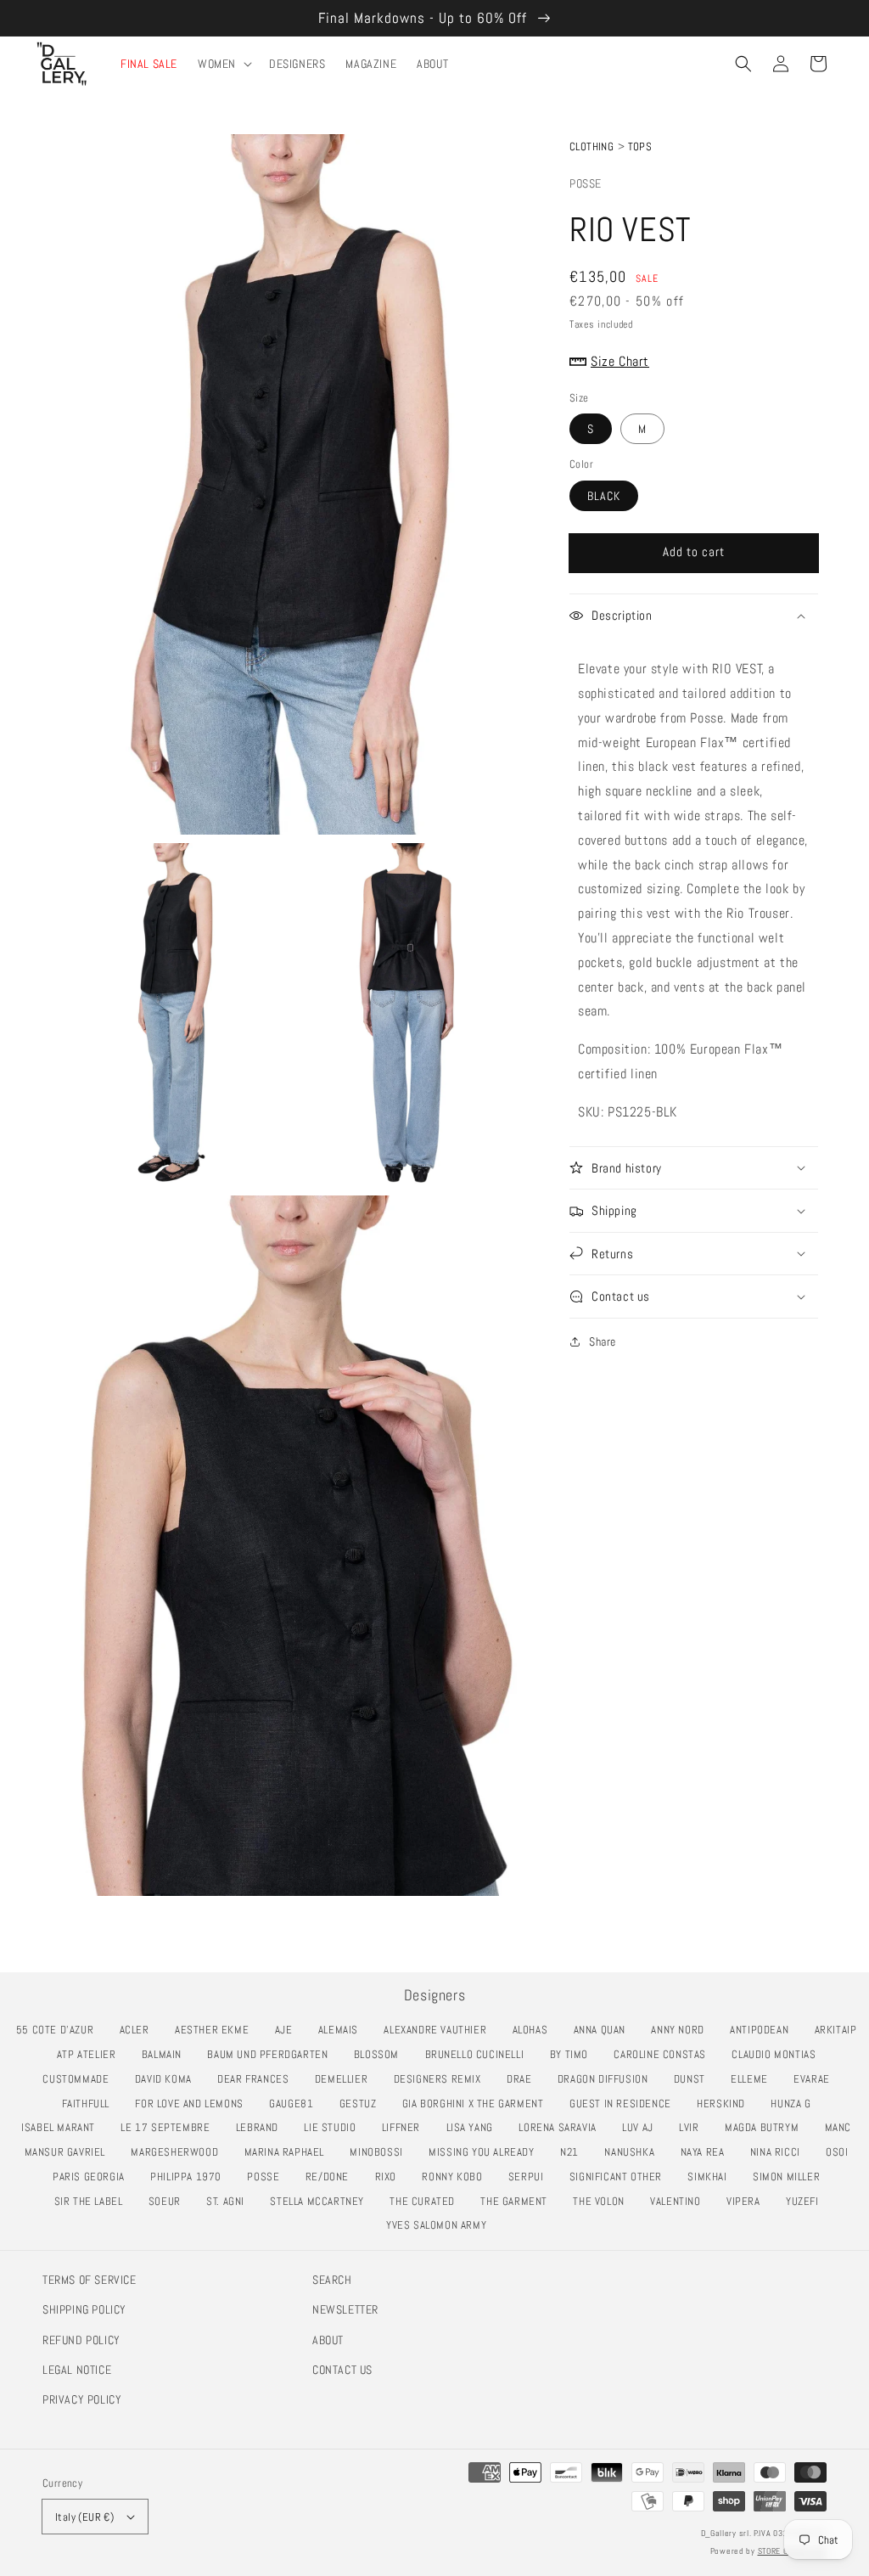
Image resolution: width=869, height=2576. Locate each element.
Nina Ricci (780, 2152)
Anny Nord (682, 2030)
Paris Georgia (93, 2177)
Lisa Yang (474, 2127)
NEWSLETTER (345, 2309)
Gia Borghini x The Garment (477, 2104)
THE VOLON (603, 2201)
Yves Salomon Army (441, 2225)
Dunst (694, 2079)
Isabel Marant (63, 2127)
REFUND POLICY (81, 2340)
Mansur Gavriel (70, 2152)
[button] (743, 64)
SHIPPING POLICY (84, 2309)
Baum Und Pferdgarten (272, 2054)
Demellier (346, 2079)
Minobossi (381, 2152)
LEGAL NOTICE (77, 2370)
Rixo (390, 2177)
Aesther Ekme (216, 2030)
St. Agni (230, 2201)
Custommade (80, 2079)
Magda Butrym (766, 2127)
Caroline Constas (664, 2054)
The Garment (518, 2201)
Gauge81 (296, 2104)
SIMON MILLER (791, 2177)
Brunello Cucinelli (479, 2054)
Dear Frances (258, 2079)
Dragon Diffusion (607, 2079)
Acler (139, 2030)
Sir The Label (93, 2201)
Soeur (169, 2201)
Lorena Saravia (562, 2127)
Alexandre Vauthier (440, 2030)
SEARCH (332, 2280)
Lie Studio (334, 2127)
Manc (843, 2127)
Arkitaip (841, 2030)
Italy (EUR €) (84, 2517)
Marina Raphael (289, 2152)
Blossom (381, 2054)
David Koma (168, 2079)
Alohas (535, 2030)
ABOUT (328, 2340)
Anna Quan (604, 2030)
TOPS (640, 146)
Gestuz (362, 2104)
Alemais (343, 2030)
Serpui (530, 2177)
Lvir (693, 2127)
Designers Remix (442, 2079)
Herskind (726, 2104)
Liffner (406, 2127)
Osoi (841, 2152)
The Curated (426, 2201)
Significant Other (620, 2177)
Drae (524, 2079)
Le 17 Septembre (170, 2127)
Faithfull (90, 2104)
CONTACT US (342, 2370)
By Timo (574, 2054)
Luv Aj (642, 2127)
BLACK (604, 496)
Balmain (166, 2054)
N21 (574, 2152)
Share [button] (603, 1341)
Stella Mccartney (321, 2201)
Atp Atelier (91, 2054)
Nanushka (634, 2152)
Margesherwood (179, 2152)
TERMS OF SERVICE (90, 2280)
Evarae (816, 2079)
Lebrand (262, 2127)
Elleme (754, 2079)
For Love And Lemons (193, 2104)
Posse (586, 183)
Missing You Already (486, 2152)
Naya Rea (707, 2152)
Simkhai (712, 2177)
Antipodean (764, 2030)
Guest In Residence (625, 2104)
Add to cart (694, 551)
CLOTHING (591, 146)
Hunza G (795, 2104)
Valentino (680, 2201)
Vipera (748, 2201)
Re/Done (332, 2177)
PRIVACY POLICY (82, 2399)
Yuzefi (807, 2201)
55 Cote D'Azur (59, 2030)
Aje (289, 2030)
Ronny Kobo (457, 2177)
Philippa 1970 (191, 2177)
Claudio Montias (778, 2054)
